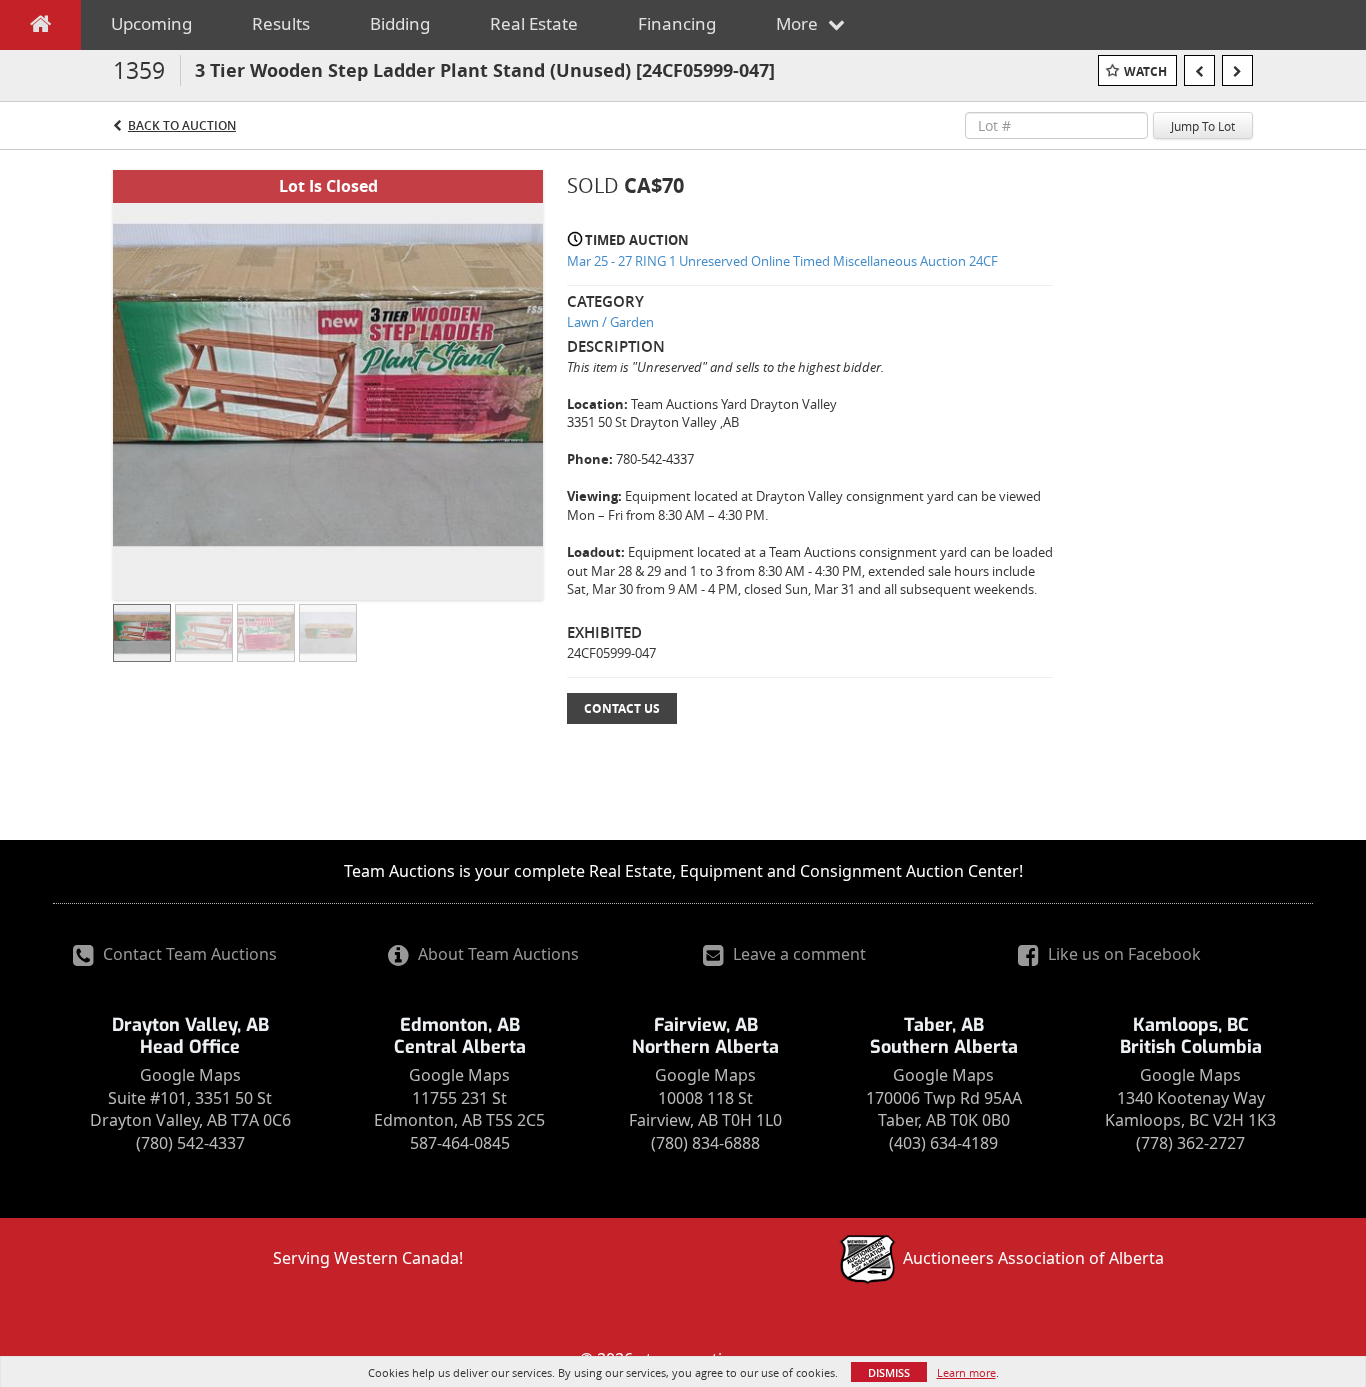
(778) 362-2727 (1190, 1143)
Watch (1145, 71)
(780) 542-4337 (190, 1143)
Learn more (966, 1372)
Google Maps (190, 1075)
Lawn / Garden (610, 322)
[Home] (40, 28)
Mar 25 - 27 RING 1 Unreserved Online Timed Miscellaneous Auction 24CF (782, 261)
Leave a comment (797, 954)
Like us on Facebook (1122, 954)
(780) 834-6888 (705, 1143)
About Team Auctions (496, 954)
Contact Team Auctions (188, 954)
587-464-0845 (460, 1143)
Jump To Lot (1203, 126)
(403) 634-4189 (943, 1143)
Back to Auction (182, 125)
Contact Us (622, 708)
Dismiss (889, 1372)
